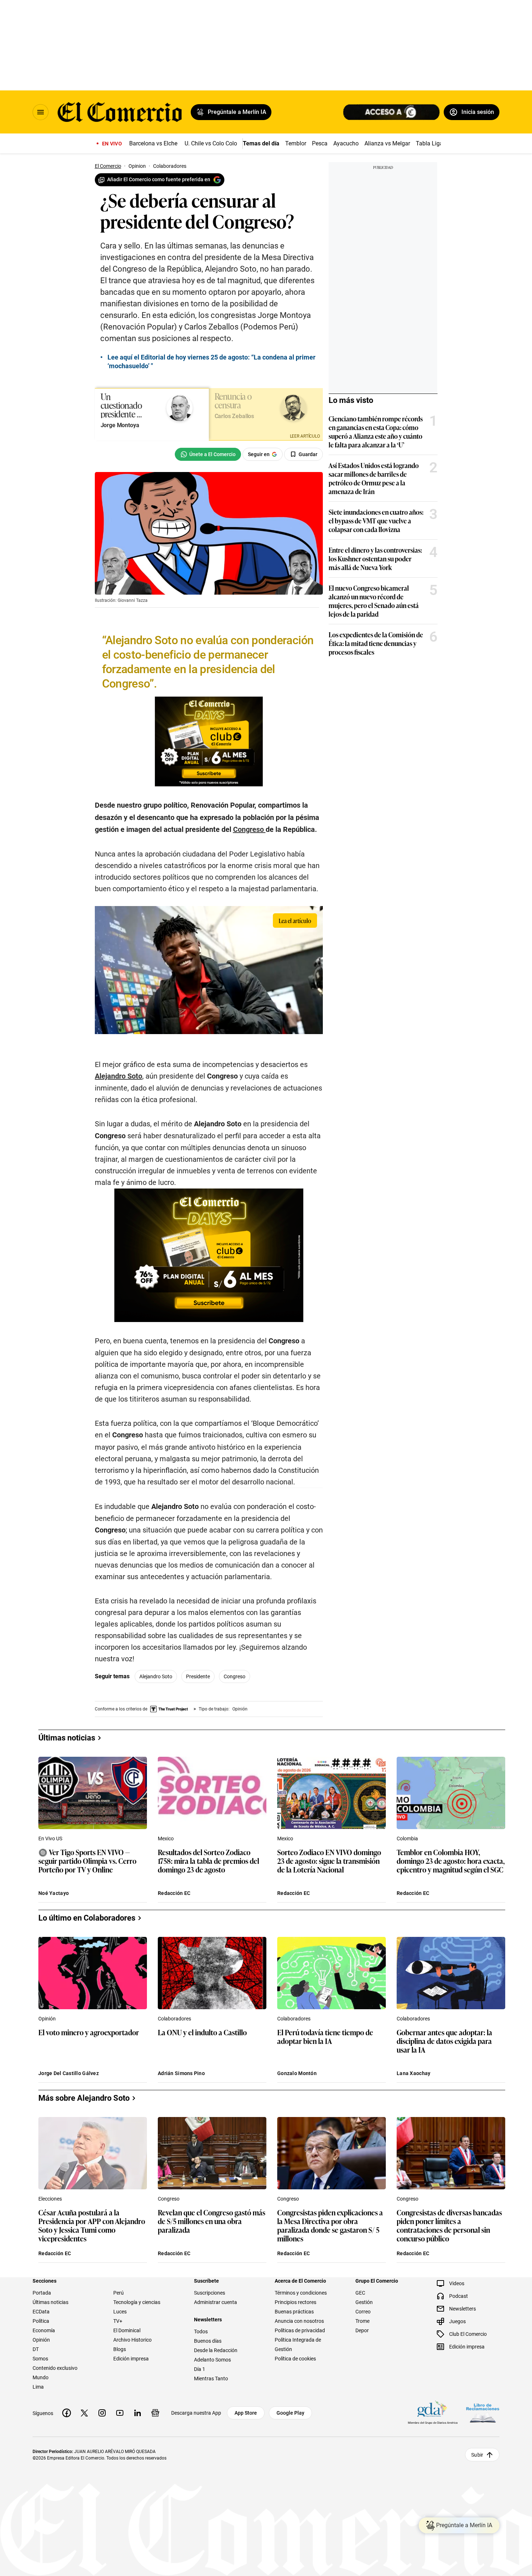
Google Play (290, 2413)
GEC (360, 2293)
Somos (40, 2359)
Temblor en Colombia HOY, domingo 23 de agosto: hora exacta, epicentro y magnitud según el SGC (451, 1861)
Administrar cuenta (216, 2302)
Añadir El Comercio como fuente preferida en (159, 179)
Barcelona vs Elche (153, 143)
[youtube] (120, 2413)
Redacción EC (174, 1893)
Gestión (364, 2302)
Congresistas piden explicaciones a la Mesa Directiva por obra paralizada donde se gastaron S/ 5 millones (330, 2225)
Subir (477, 2455)
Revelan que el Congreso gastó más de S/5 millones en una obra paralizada (212, 2221)
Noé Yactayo (54, 1893)
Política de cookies (295, 2359)
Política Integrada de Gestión (298, 2345)
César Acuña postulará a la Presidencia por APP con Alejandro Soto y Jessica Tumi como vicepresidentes (92, 2225)
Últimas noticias (50, 2302)
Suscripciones (210, 2293)
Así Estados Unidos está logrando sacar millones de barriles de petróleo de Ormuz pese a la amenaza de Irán (374, 478)
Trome (362, 2321)
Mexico (166, 1839)
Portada (42, 2293)
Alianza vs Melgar (387, 143)
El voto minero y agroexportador (89, 2033)
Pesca (320, 143)
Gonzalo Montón (297, 2073)
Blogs (120, 2349)
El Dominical (127, 2330)
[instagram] (102, 2413)
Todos (201, 2331)
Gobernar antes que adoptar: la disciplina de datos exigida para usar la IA (444, 2041)
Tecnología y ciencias (137, 2302)
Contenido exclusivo (55, 2368)
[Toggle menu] (41, 112)
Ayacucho (346, 143)
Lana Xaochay (413, 2073)
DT (36, 2349)
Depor (362, 2330)
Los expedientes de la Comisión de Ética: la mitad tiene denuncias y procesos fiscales (376, 643)
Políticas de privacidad (300, 2330)
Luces (120, 2312)
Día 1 (200, 2369)
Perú (119, 2293)
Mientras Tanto (211, 2379)
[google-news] (155, 2413)
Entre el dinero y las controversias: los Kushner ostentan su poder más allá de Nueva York (375, 558)
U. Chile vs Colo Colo (211, 143)
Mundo (41, 2377)
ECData (41, 2312)
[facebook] (67, 2413)
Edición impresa (131, 2359)
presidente (198, 1676)
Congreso (235, 1676)
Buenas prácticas (294, 2312)
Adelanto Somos (212, 2360)
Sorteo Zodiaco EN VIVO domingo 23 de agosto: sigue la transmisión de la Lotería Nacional (329, 1861)
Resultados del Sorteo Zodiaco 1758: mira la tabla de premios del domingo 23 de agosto (208, 1861)
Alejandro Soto (156, 1676)
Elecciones (50, 2199)
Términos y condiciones (301, 2293)
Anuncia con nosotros (299, 2321)
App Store (246, 2413)
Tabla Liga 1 (432, 143)
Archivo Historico (132, 2340)
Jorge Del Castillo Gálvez (69, 2073)
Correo (363, 2312)
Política (41, 2321)
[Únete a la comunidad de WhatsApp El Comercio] (208, 454)
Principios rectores (295, 2302)
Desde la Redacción (216, 2350)
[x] (84, 2413)
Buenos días (208, 2341)
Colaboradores (174, 2019)
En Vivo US (50, 1839)
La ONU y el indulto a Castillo (202, 2033)
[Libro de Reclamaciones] (483, 2413)
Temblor (296, 143)
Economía (44, 2330)
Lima (38, 2387)
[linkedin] (138, 2413)
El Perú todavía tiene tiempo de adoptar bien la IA (325, 2037)
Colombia (407, 1839)
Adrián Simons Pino (181, 2073)
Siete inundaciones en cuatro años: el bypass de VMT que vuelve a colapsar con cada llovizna (376, 520)
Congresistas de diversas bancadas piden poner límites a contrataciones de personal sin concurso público (449, 2225)
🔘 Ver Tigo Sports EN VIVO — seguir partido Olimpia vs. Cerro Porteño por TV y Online (87, 1861)
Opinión (47, 2019)
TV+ (118, 2321)
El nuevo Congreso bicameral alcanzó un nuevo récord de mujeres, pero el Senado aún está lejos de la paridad (374, 601)
